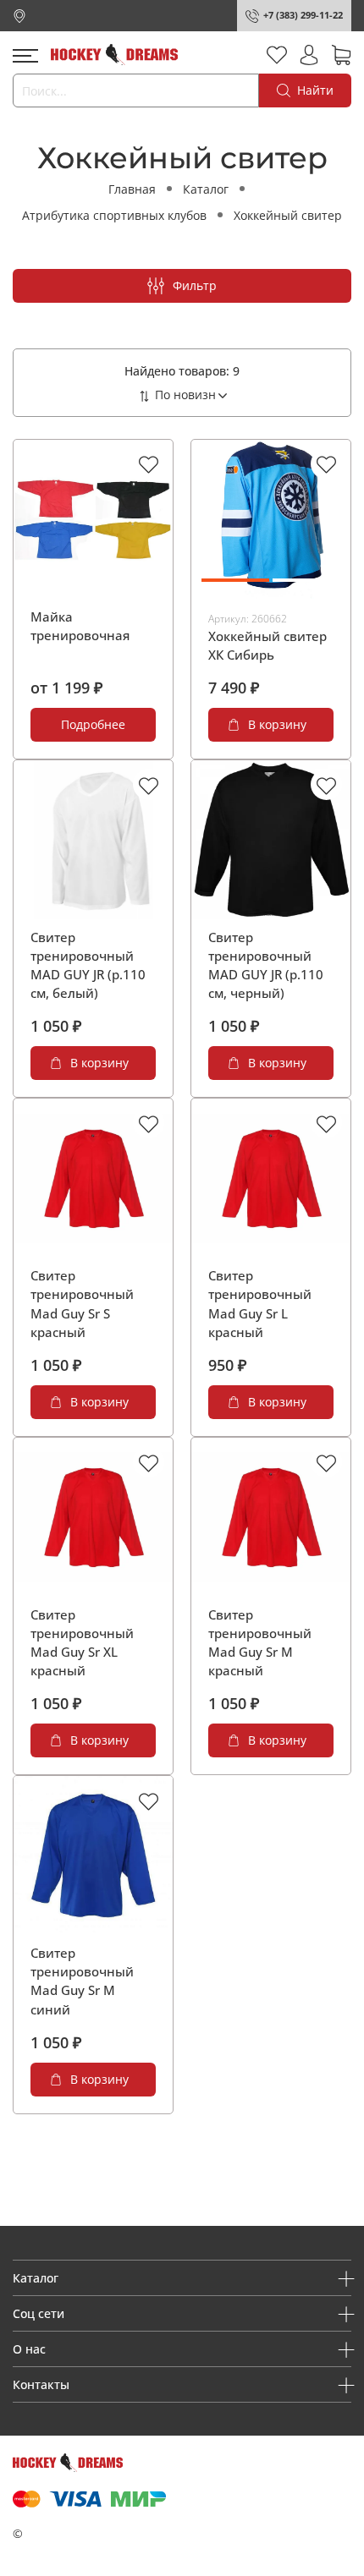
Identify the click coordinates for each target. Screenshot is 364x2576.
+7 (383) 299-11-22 (303, 15)
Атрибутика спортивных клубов (114, 215)
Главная (132, 189)
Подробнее (93, 724)
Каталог (206, 189)
